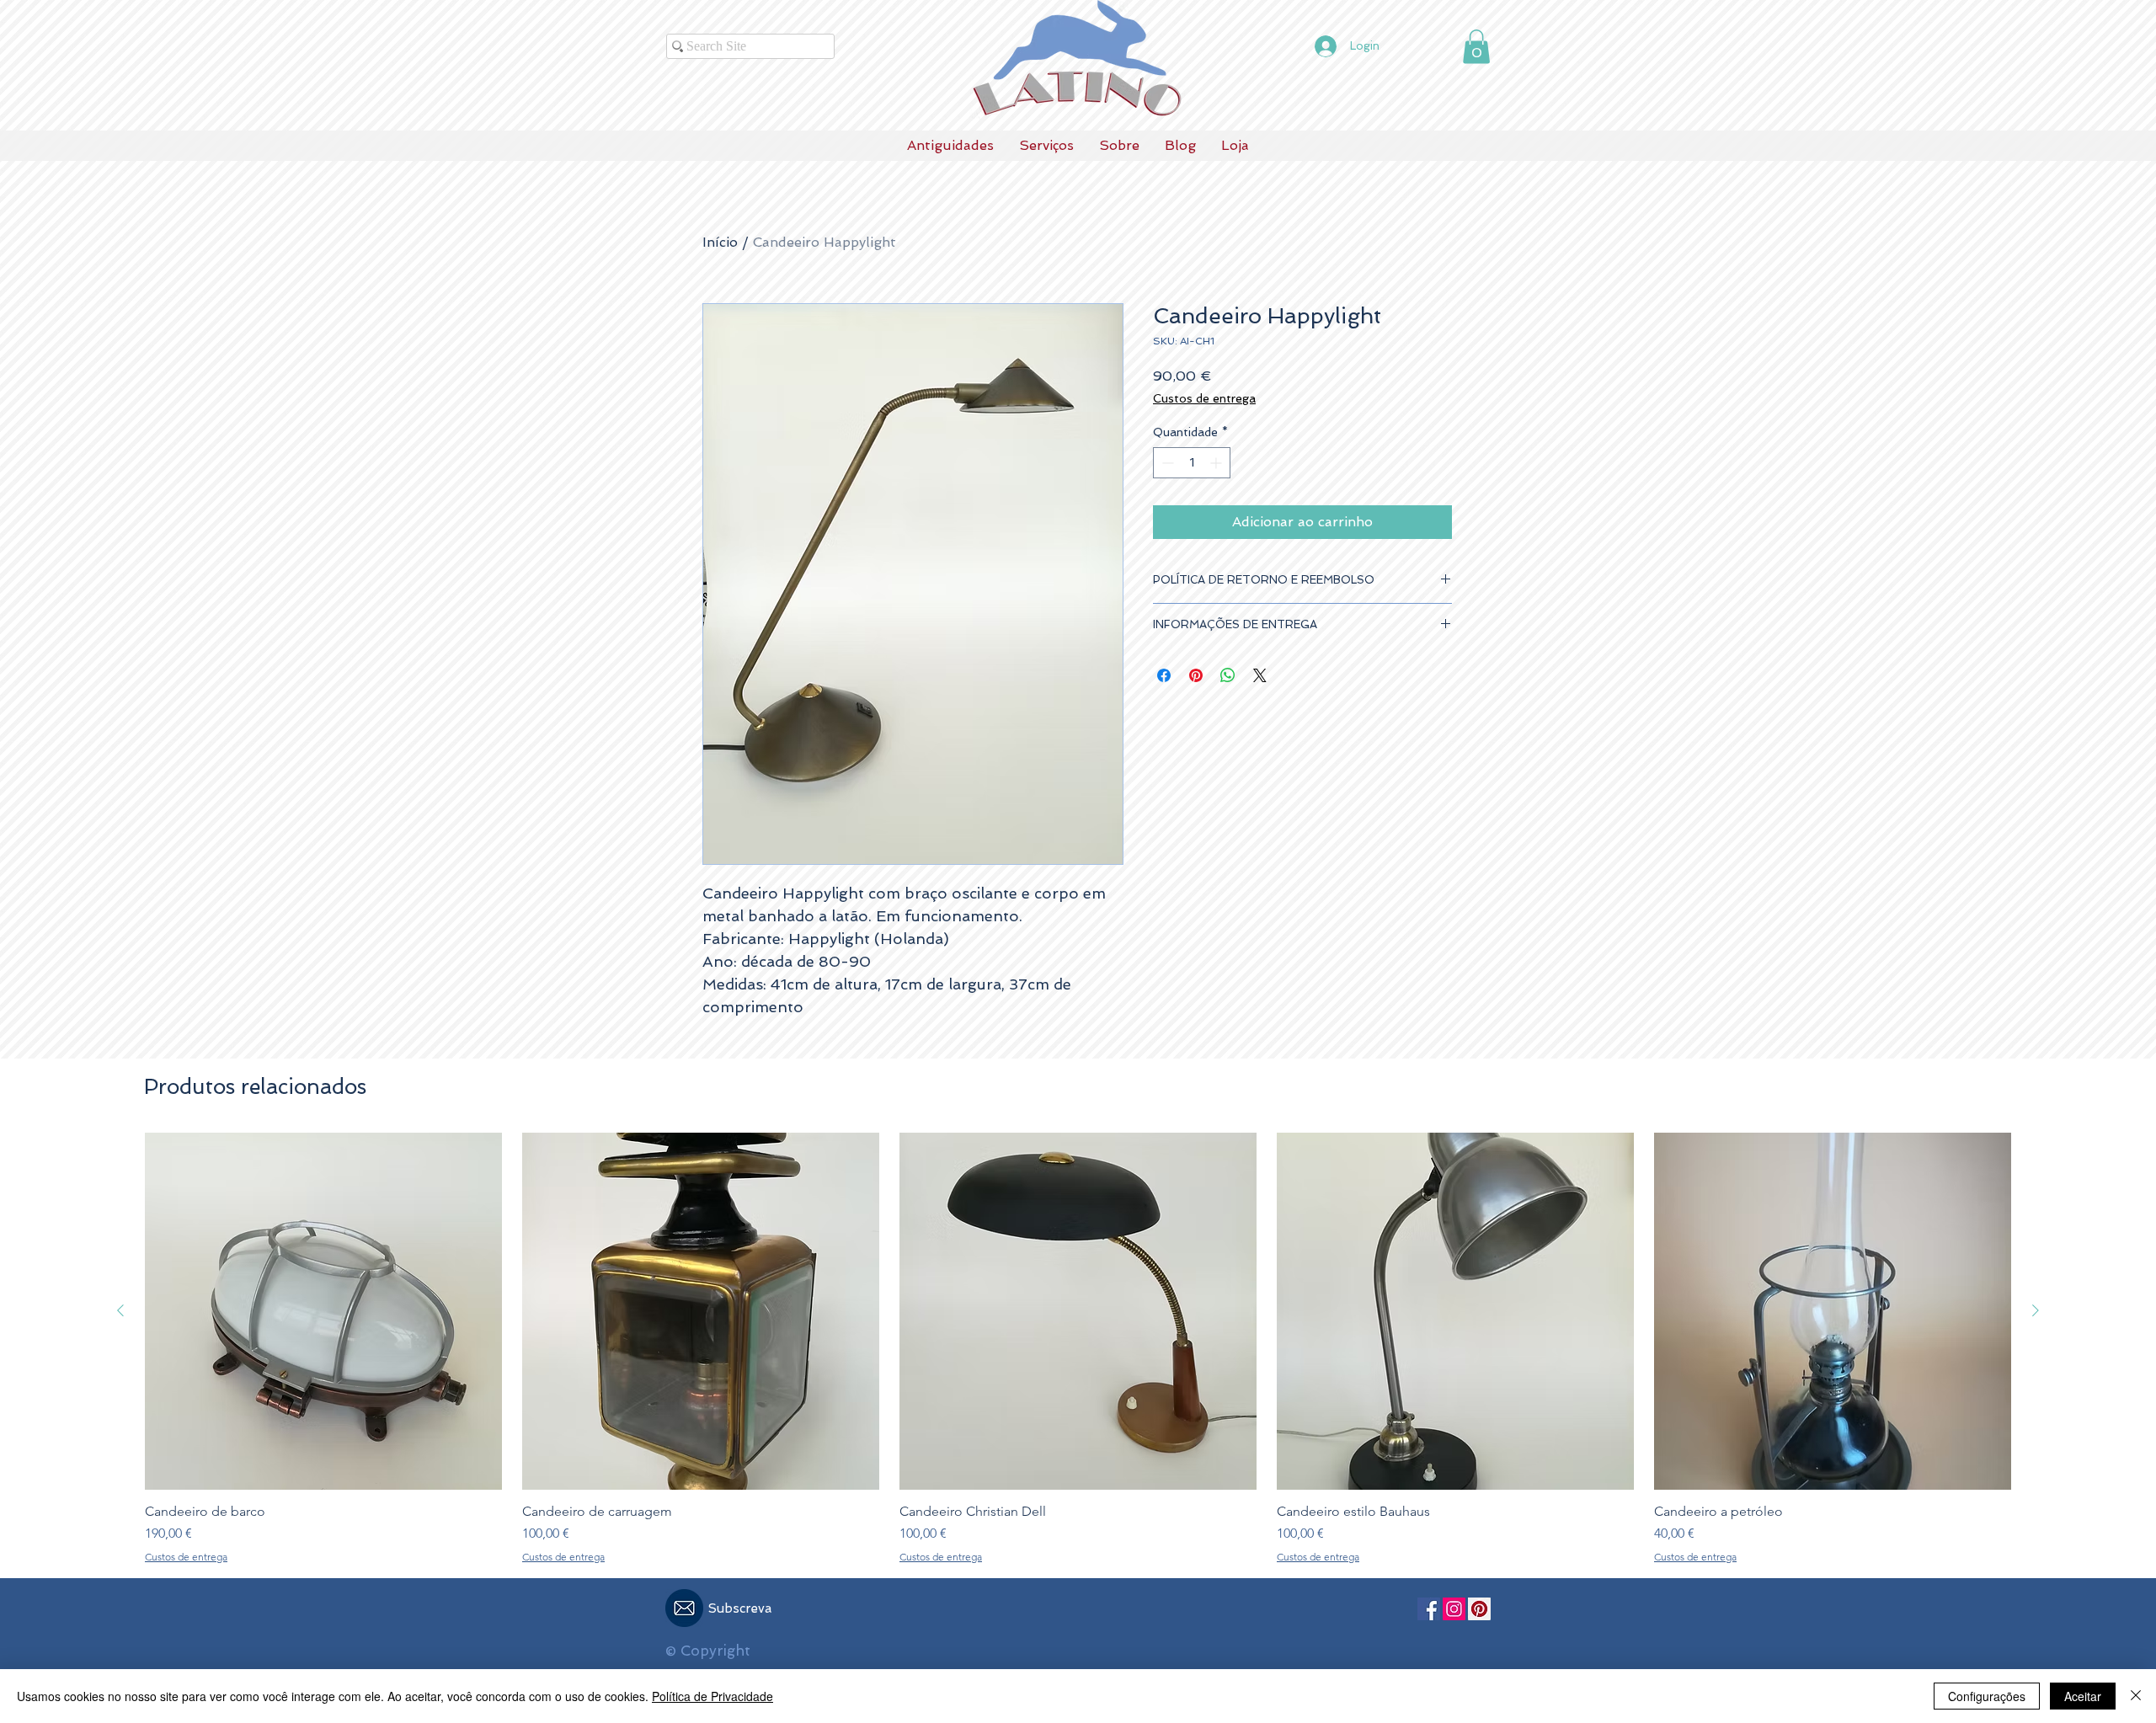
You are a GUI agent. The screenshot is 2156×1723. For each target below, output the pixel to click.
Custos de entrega (1204, 398)
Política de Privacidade (712, 1696)
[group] (1078, 1348)
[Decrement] (1166, 463)
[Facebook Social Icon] (1429, 1609)
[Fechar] (2136, 1696)
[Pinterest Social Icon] (1479, 1609)
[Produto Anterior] (120, 1310)
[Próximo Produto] (2036, 1310)
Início (720, 242)
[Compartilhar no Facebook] (1164, 675)
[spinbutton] (1192, 463)
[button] (1476, 47)
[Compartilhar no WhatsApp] (1228, 675)
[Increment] (1217, 463)
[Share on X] (1260, 675)
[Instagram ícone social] (1454, 1609)
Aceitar (2083, 1696)
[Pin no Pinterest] (1196, 675)
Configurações (1987, 1696)
